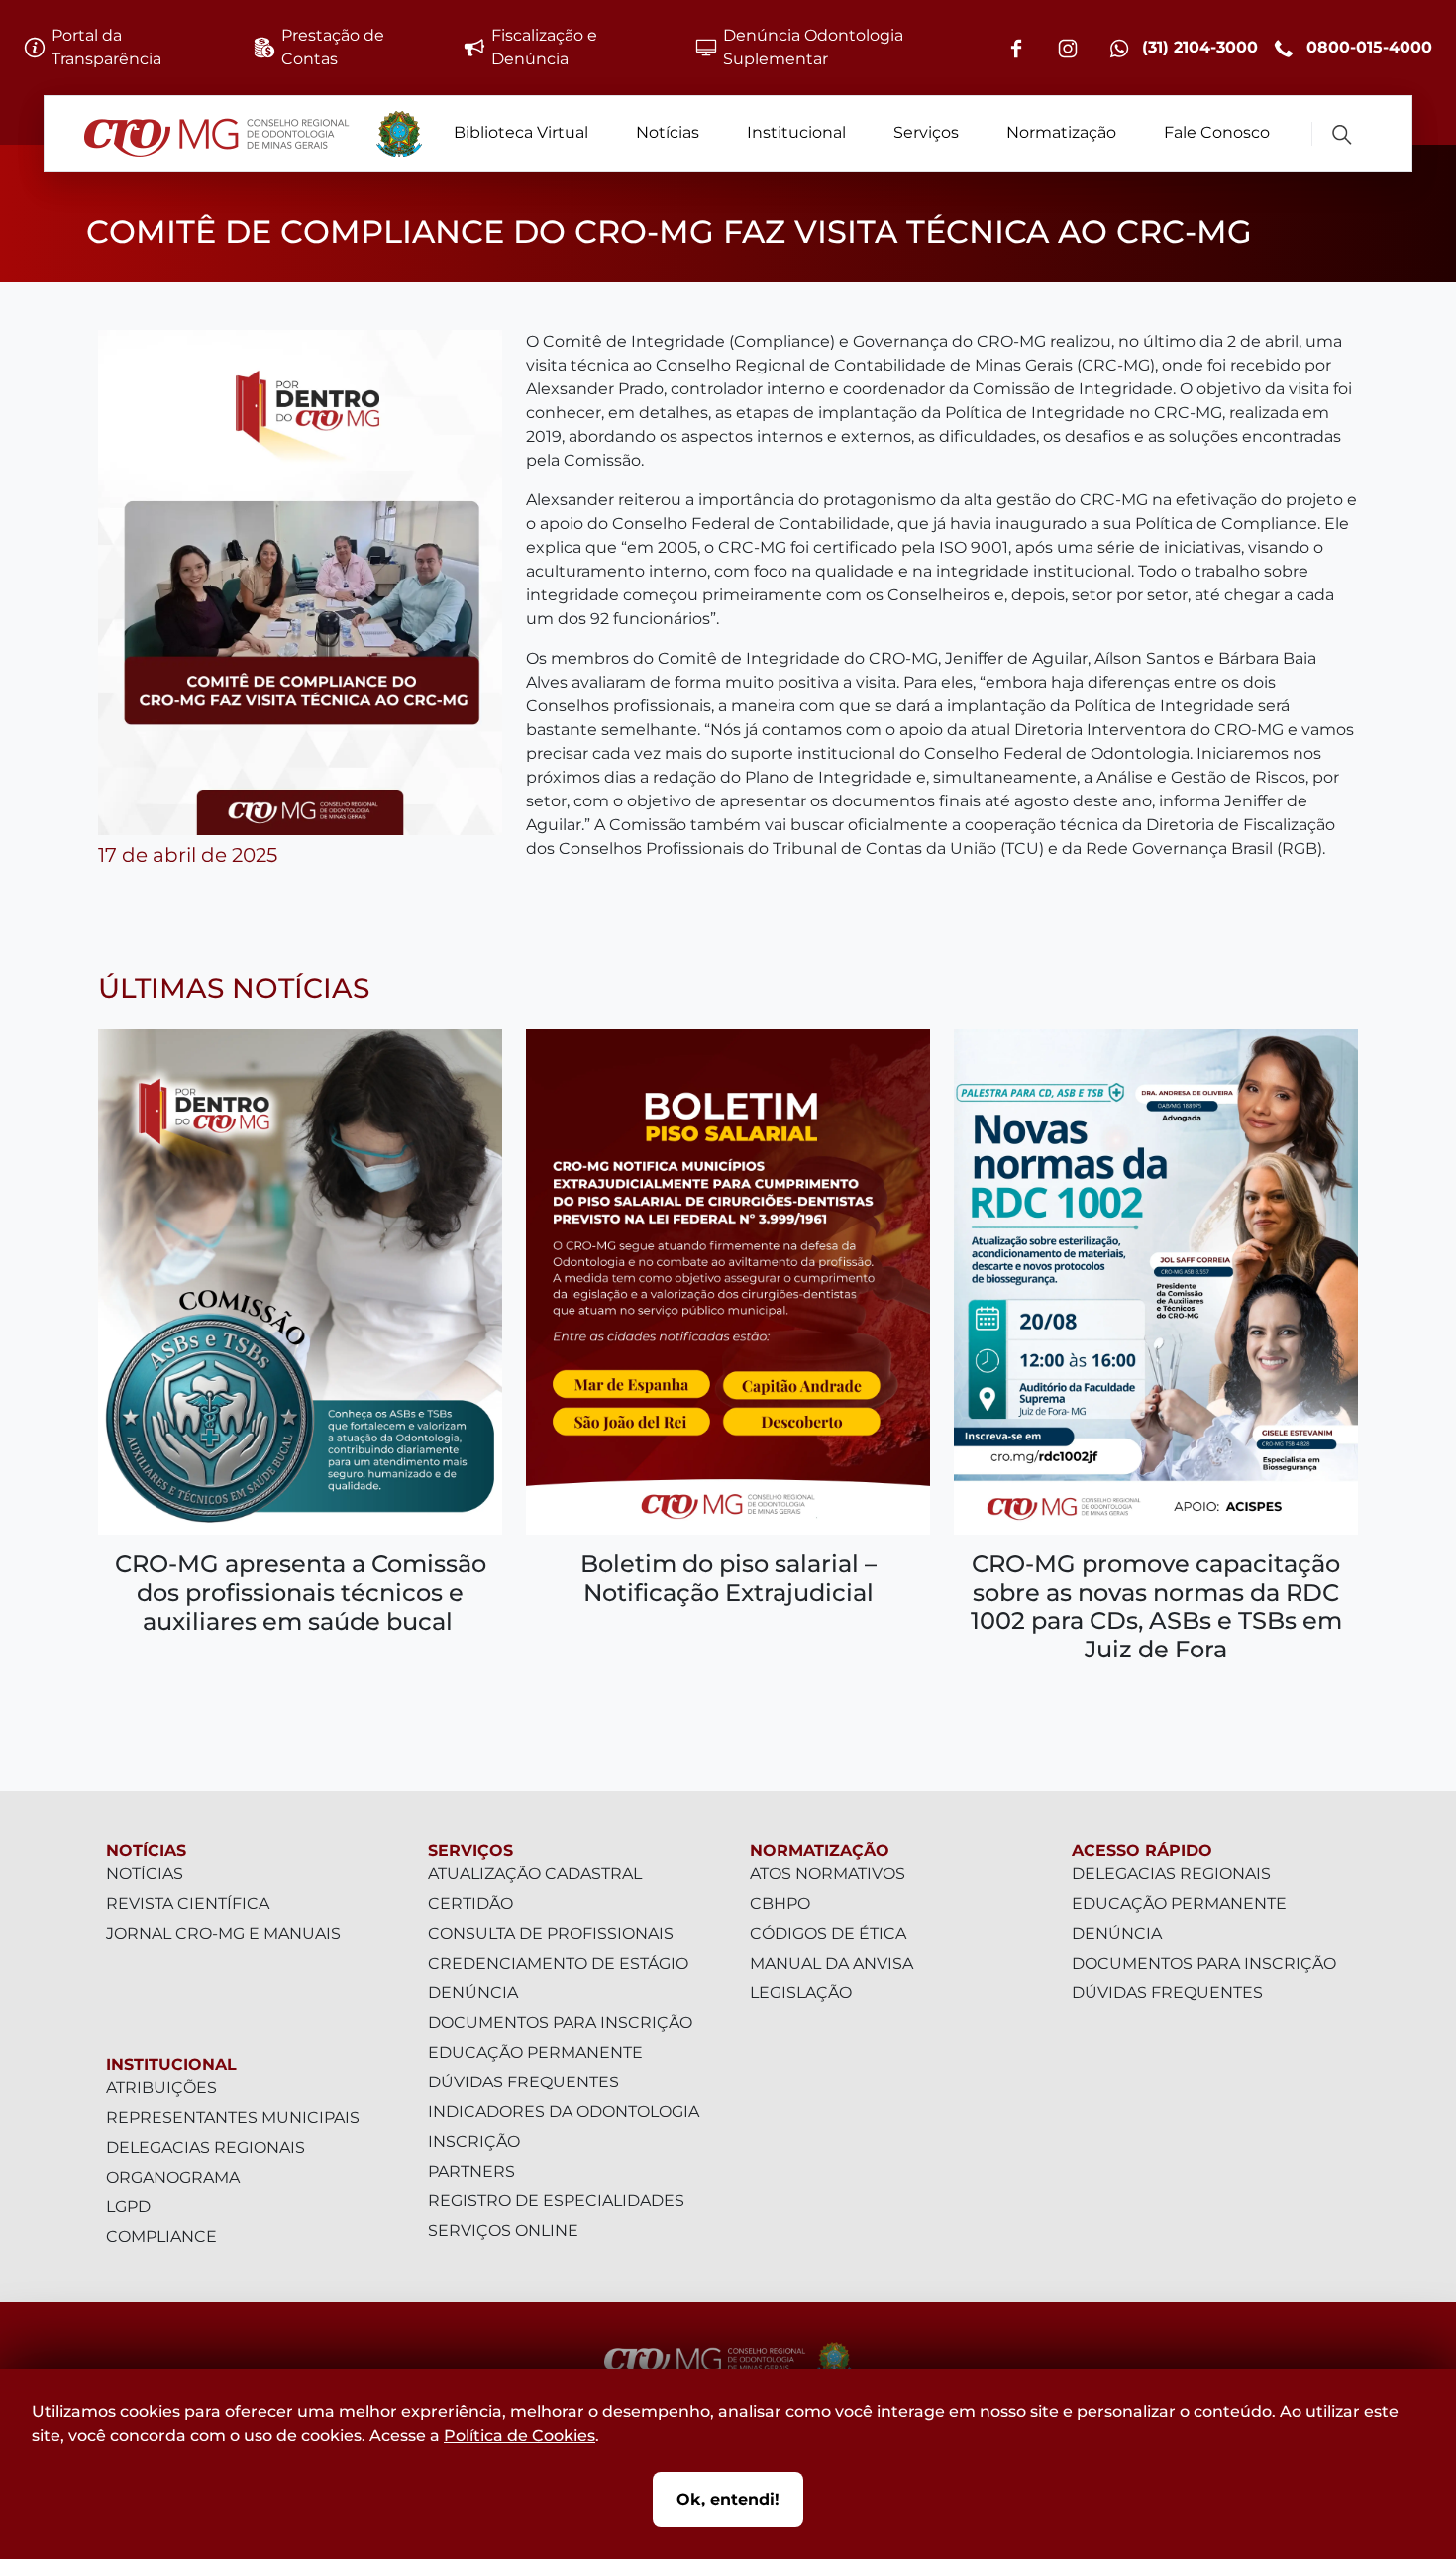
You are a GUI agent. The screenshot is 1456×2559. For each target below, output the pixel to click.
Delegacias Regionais (206, 2147)
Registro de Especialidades (556, 2201)
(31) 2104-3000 (1197, 47)
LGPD (128, 2207)
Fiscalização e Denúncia (544, 47)
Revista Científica (188, 1904)
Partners (471, 2171)
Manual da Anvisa (832, 1963)
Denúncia (473, 1993)
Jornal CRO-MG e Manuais (223, 1933)
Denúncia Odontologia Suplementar (813, 47)
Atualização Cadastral (535, 1874)
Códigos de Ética (828, 1933)
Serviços (926, 132)
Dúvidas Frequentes (523, 2082)
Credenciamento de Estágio (558, 1963)
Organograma (173, 2177)
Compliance (161, 2237)
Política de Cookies (520, 2436)
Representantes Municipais (233, 2118)
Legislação (801, 1993)
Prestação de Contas (333, 47)
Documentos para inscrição (560, 2023)
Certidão (470, 1904)
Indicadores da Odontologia (564, 2112)
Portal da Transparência (106, 47)
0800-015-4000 (1367, 47)
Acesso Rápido (1142, 1850)
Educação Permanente (535, 2052)
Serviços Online (503, 2231)
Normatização (1061, 132)
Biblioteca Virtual (521, 132)
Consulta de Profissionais (551, 1933)
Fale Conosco (1217, 132)
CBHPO (780, 1904)
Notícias (668, 132)
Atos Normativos (828, 1874)
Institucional (796, 132)
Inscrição (474, 2141)
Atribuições (161, 2088)
